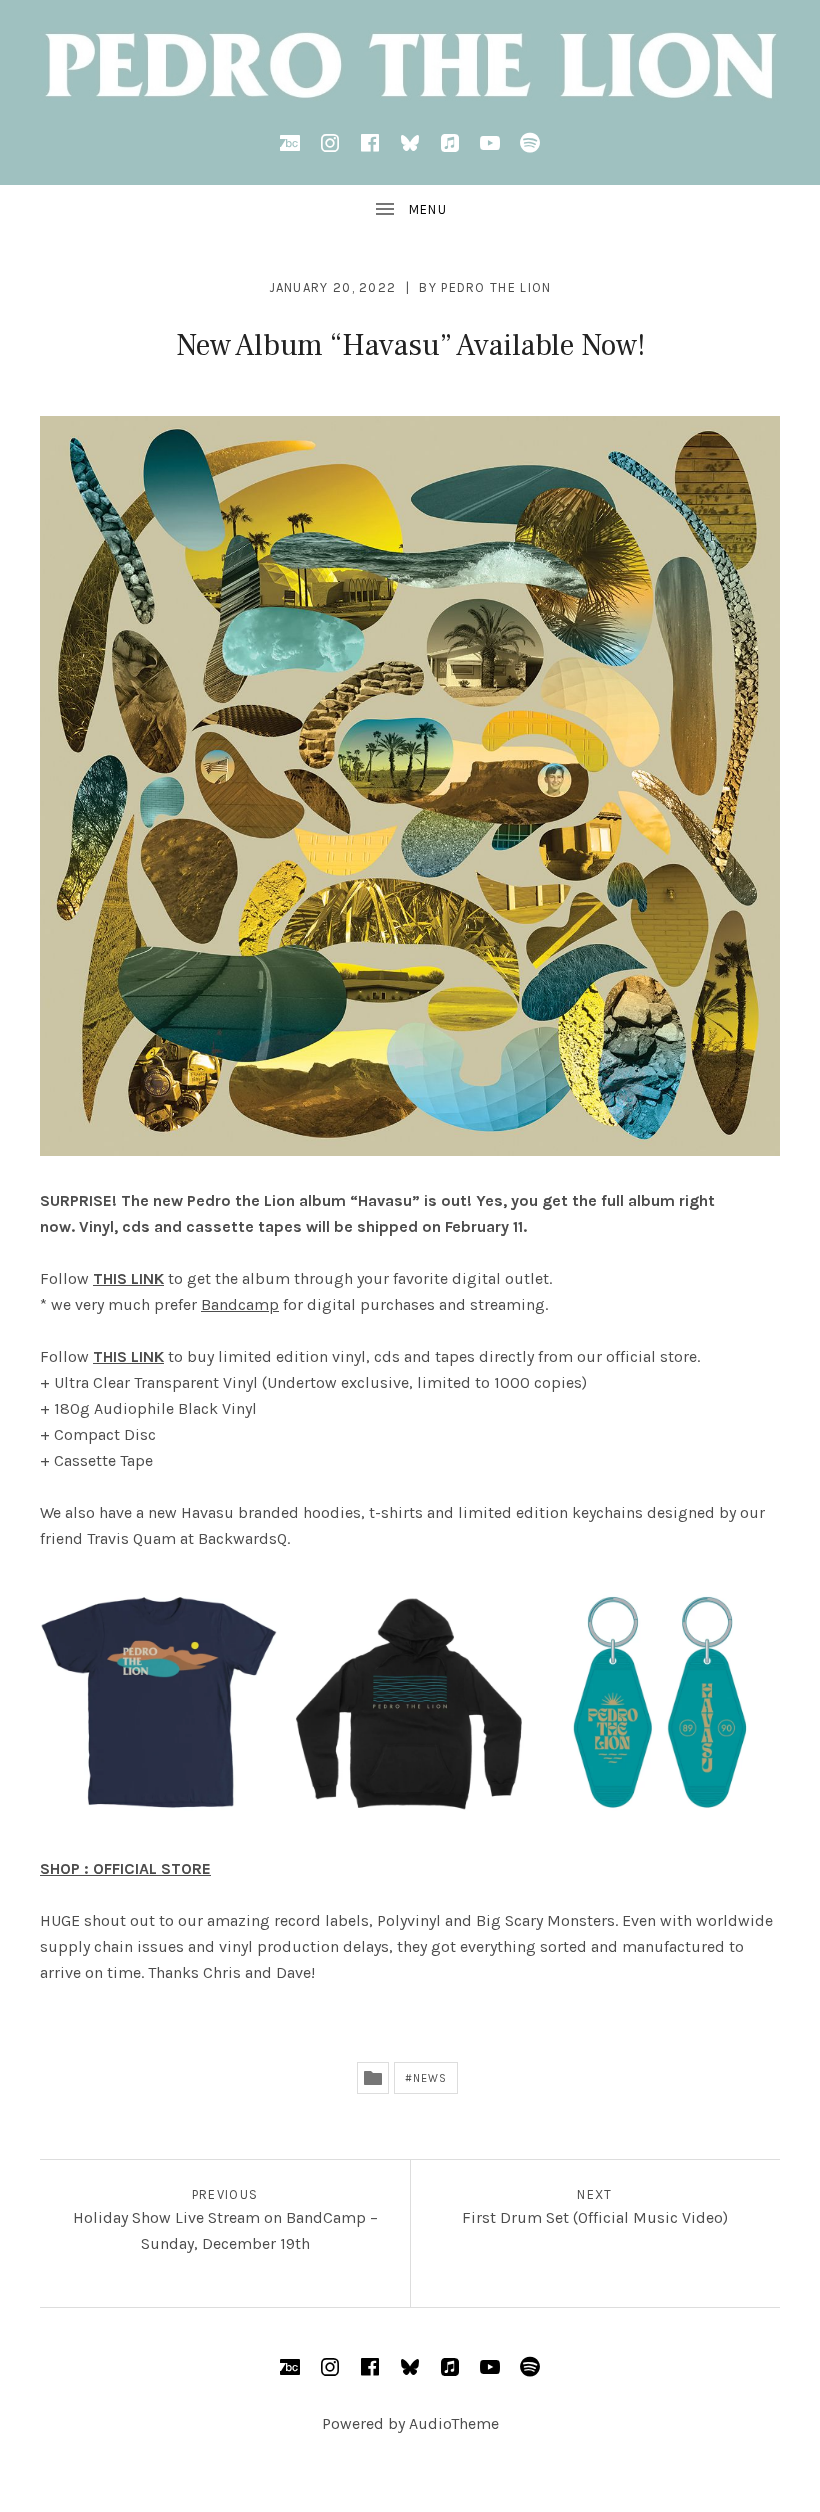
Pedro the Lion (496, 287)
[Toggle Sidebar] (410, 210)
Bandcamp (240, 1304)
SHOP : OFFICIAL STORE (125, 1868)
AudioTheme (454, 2423)
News (430, 2078)
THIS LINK (128, 1356)
